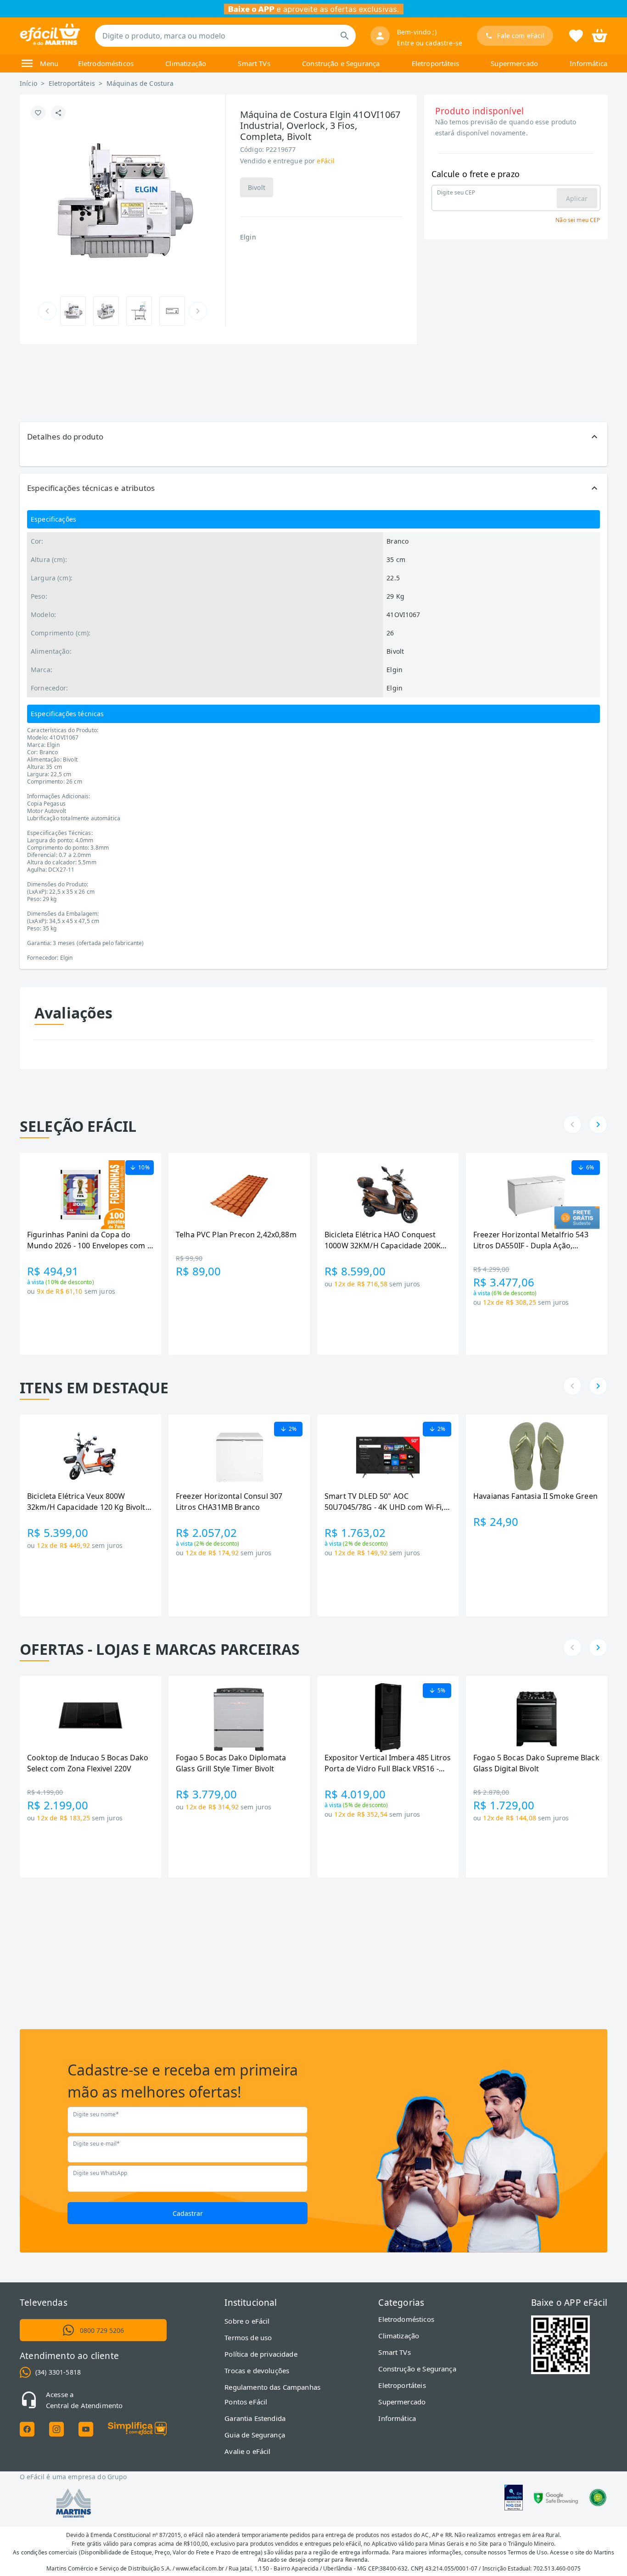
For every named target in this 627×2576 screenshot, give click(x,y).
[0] (599, 35)
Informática (588, 63)
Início (28, 83)
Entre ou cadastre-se (430, 43)
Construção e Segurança (341, 63)
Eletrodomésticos (106, 63)
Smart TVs (254, 63)
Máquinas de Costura (140, 83)
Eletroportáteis (435, 63)
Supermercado (514, 63)
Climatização (186, 63)
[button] (313, 437)
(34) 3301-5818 (58, 2372)
